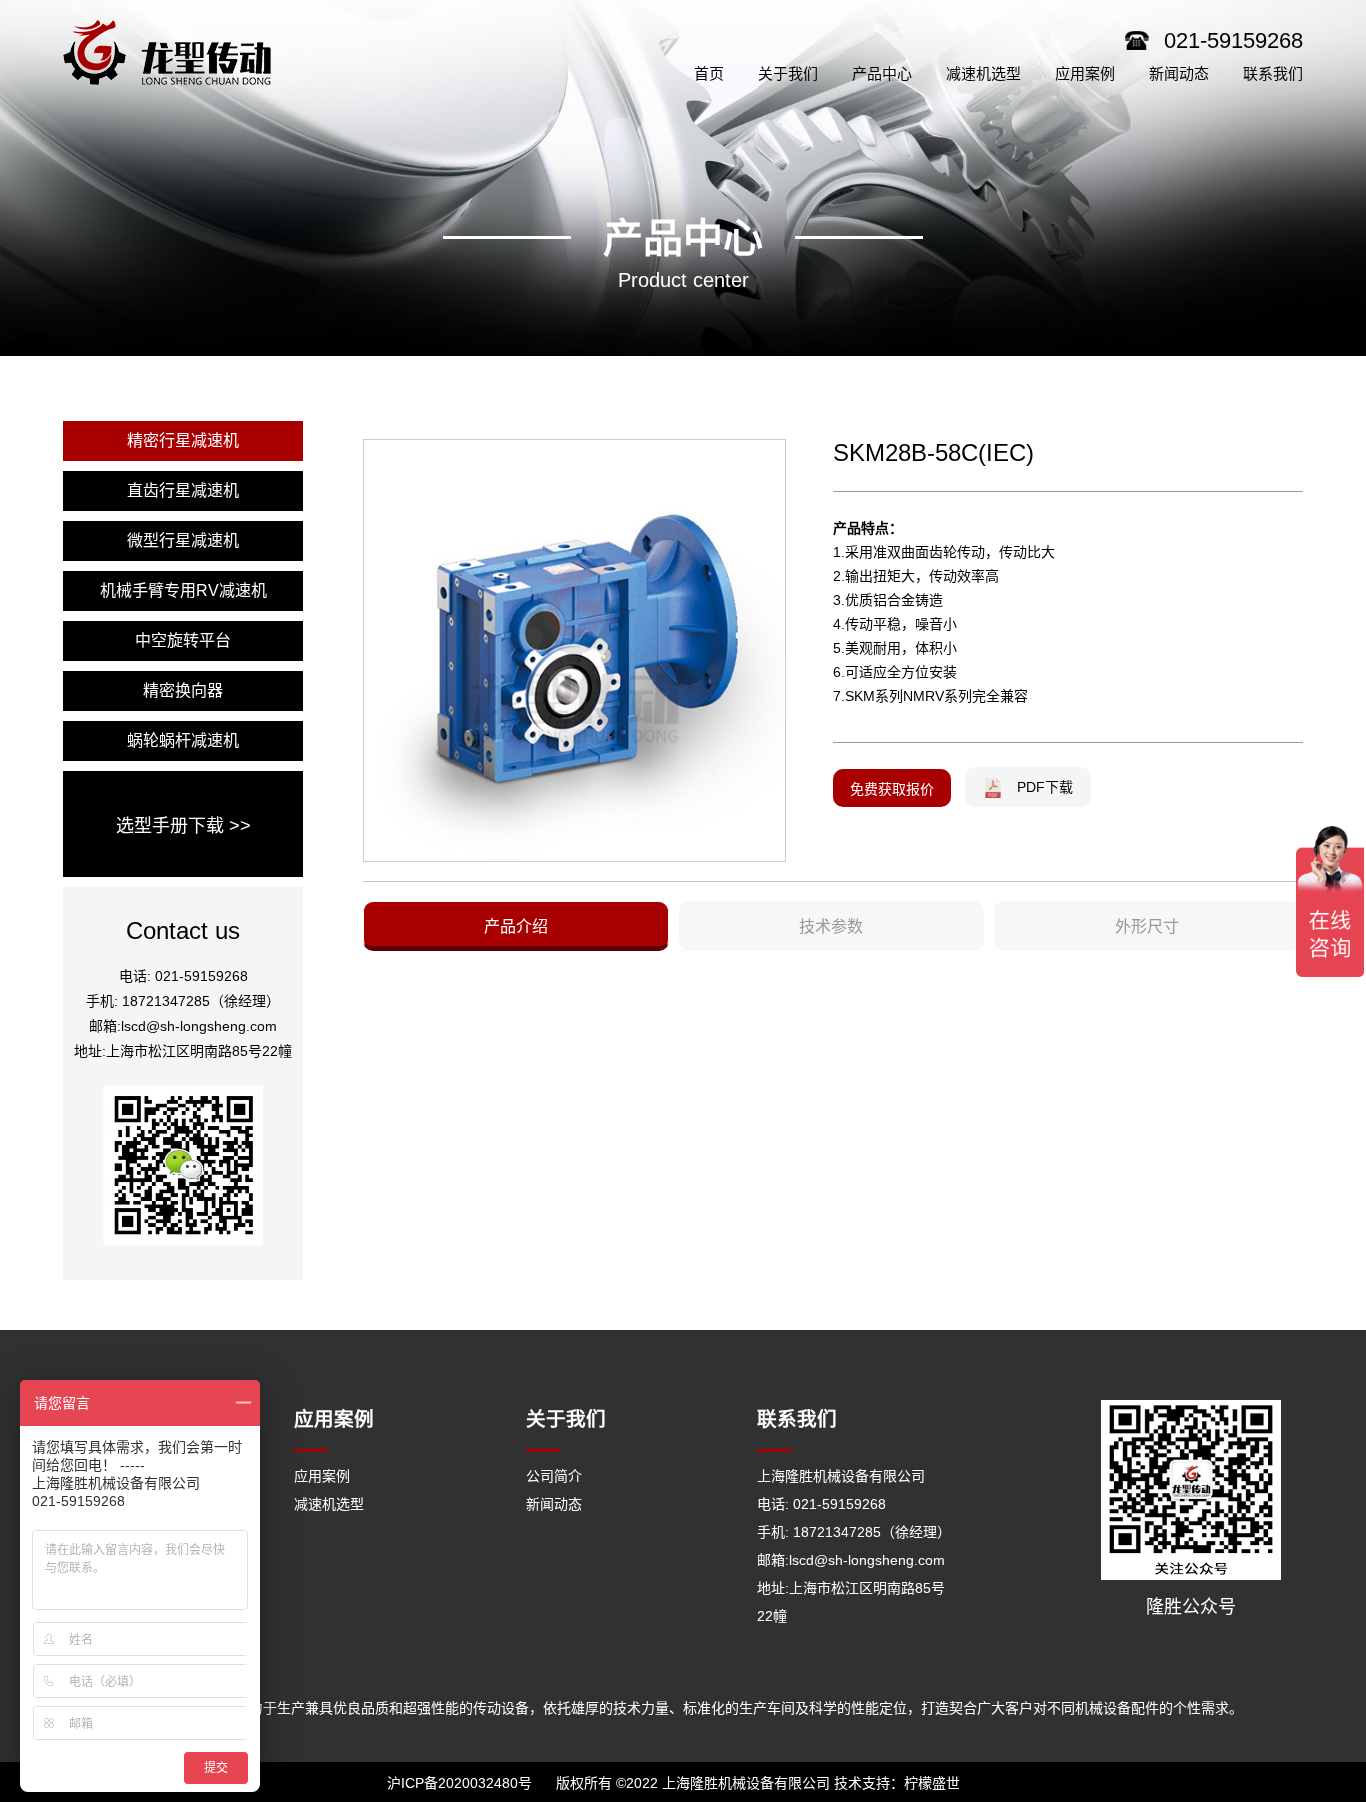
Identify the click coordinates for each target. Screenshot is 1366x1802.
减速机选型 (329, 1504)
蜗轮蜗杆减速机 (183, 740)
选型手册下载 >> (183, 826)
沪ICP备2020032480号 (459, 1783)
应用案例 (322, 1476)
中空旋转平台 (183, 640)
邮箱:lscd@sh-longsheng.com (851, 1560)
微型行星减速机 (183, 540)
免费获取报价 (892, 789)
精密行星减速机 (183, 440)
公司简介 (554, 1476)
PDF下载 (1045, 787)
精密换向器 (183, 690)
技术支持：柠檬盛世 (897, 1783)
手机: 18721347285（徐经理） (854, 1532)
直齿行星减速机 (183, 490)
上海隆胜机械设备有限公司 (841, 1476)
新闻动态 (554, 1504)
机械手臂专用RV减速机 (183, 590)
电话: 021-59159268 (821, 1504)
